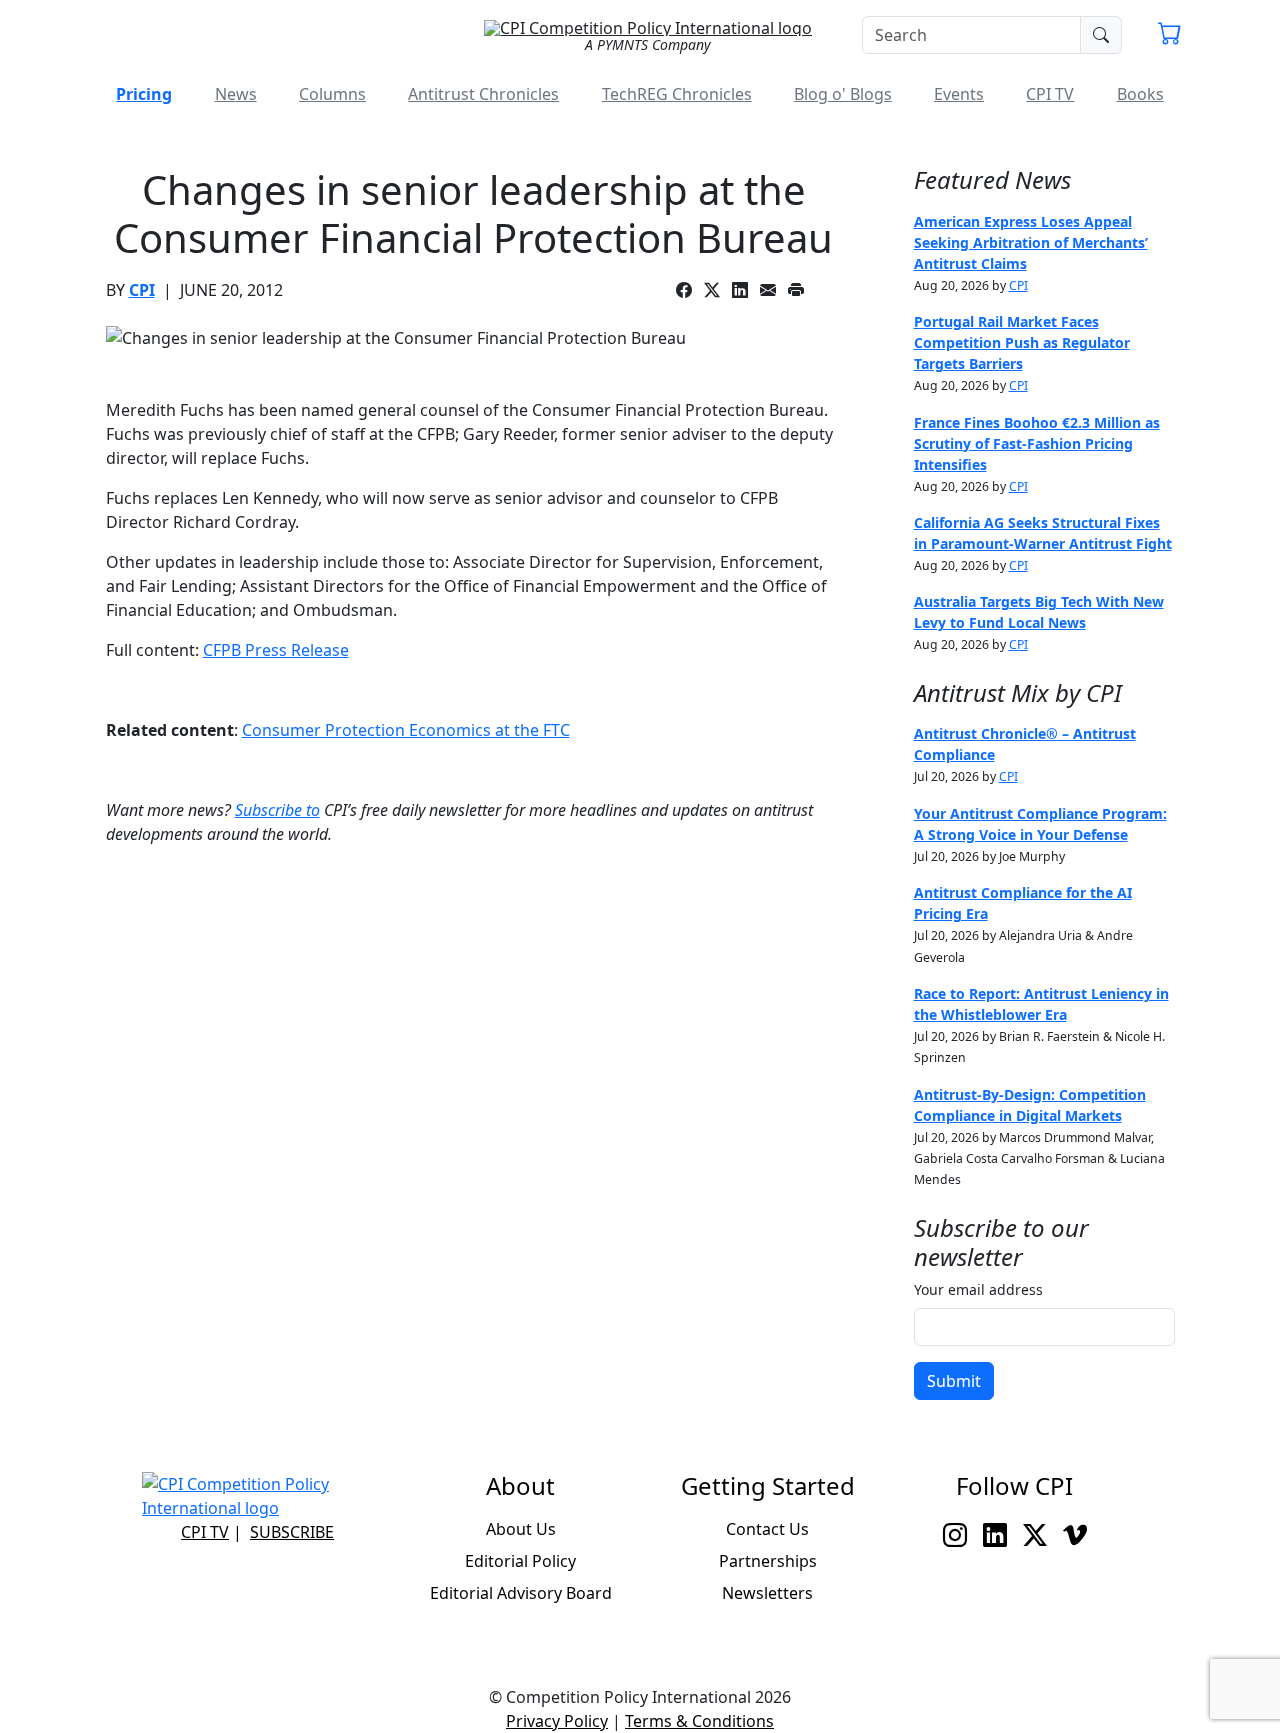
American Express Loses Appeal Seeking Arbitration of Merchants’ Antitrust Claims (1031, 242)
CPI (142, 290)
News (236, 94)
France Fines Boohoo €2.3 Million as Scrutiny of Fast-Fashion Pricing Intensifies (1037, 443)
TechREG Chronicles (677, 94)
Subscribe (292, 1532)
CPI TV (1050, 94)
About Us (521, 1529)
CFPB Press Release (276, 650)
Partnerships (768, 1561)
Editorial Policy (520, 1561)
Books (1140, 94)
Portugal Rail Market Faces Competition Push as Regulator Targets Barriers (1022, 342)
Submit (954, 1381)
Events (959, 94)
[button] (1170, 36)
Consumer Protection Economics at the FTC (406, 730)
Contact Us (767, 1529)
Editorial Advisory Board (521, 1593)
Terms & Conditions (699, 1721)
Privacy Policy (557, 1721)
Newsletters (767, 1593)
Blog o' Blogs (843, 94)
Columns (332, 94)
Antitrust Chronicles (483, 94)
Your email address (978, 1289)
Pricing (144, 94)
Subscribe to (277, 810)
